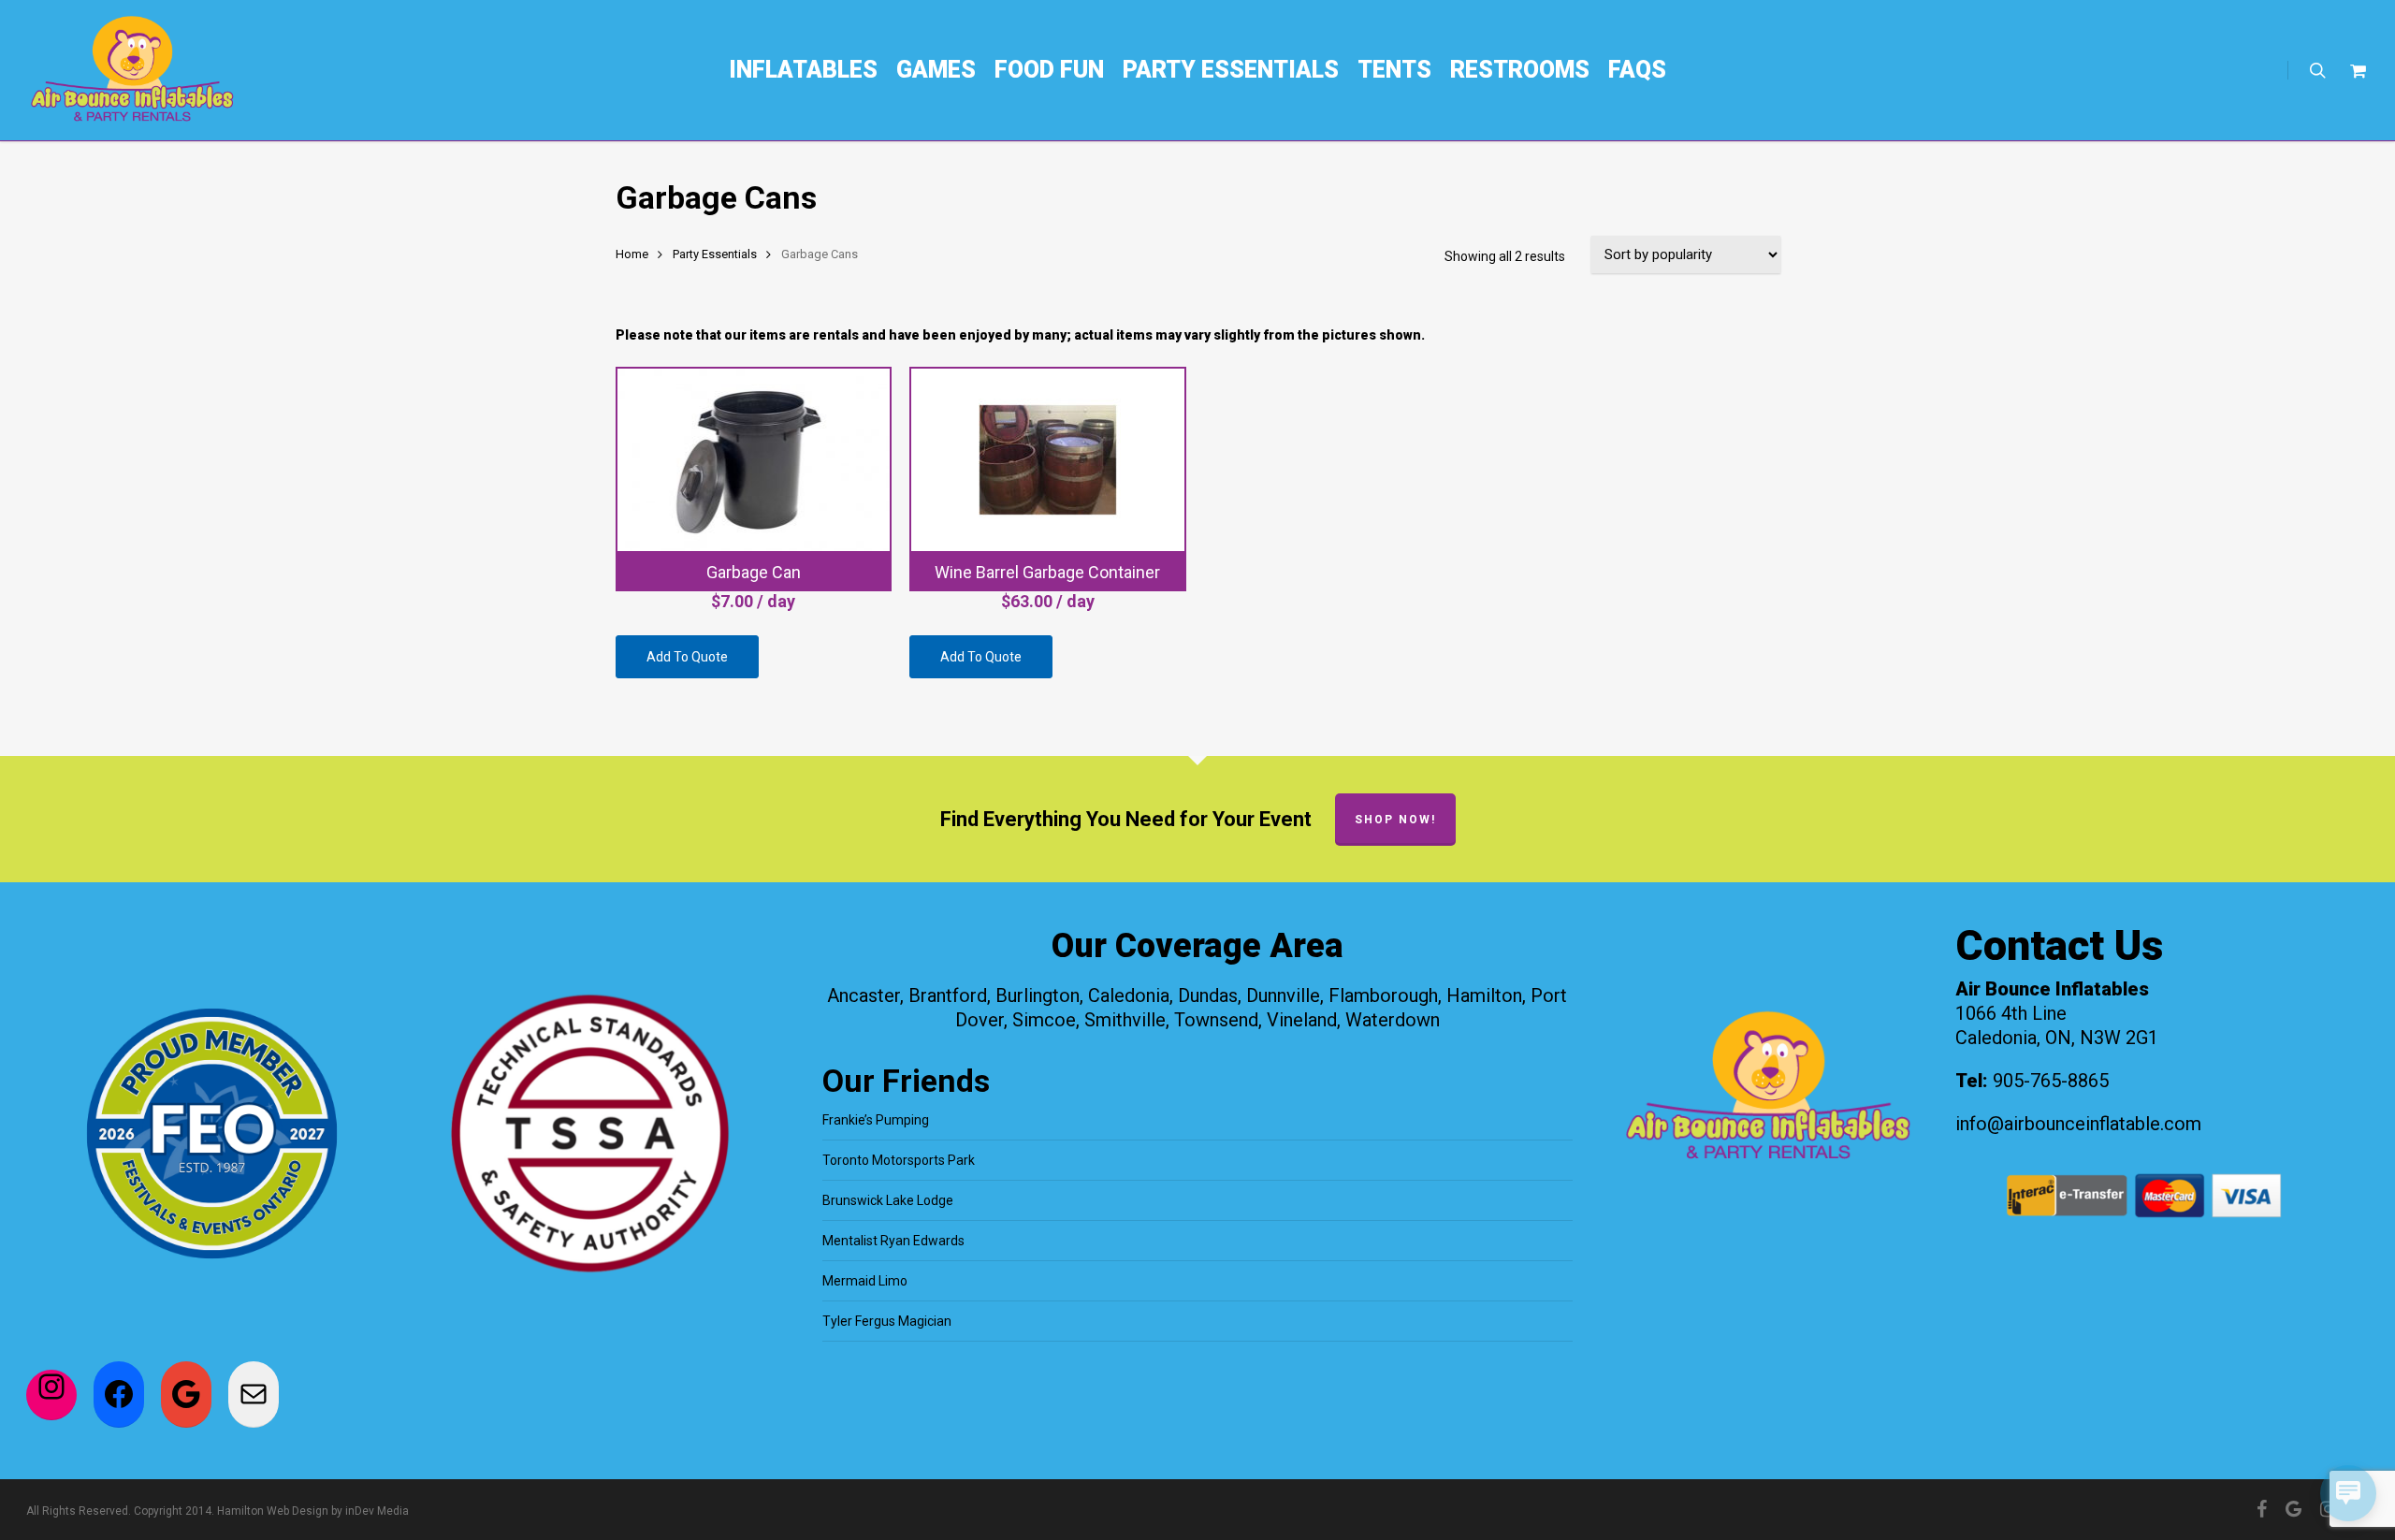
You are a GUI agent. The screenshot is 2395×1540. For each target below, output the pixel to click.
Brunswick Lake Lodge (888, 1200)
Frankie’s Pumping (876, 1120)
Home (632, 254)
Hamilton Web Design (273, 1511)
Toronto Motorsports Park (899, 1160)
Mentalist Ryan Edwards (893, 1241)
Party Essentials (715, 254)
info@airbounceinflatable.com (2078, 1124)
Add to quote (687, 657)
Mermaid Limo (865, 1281)
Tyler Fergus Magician (887, 1321)
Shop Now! (1395, 820)
